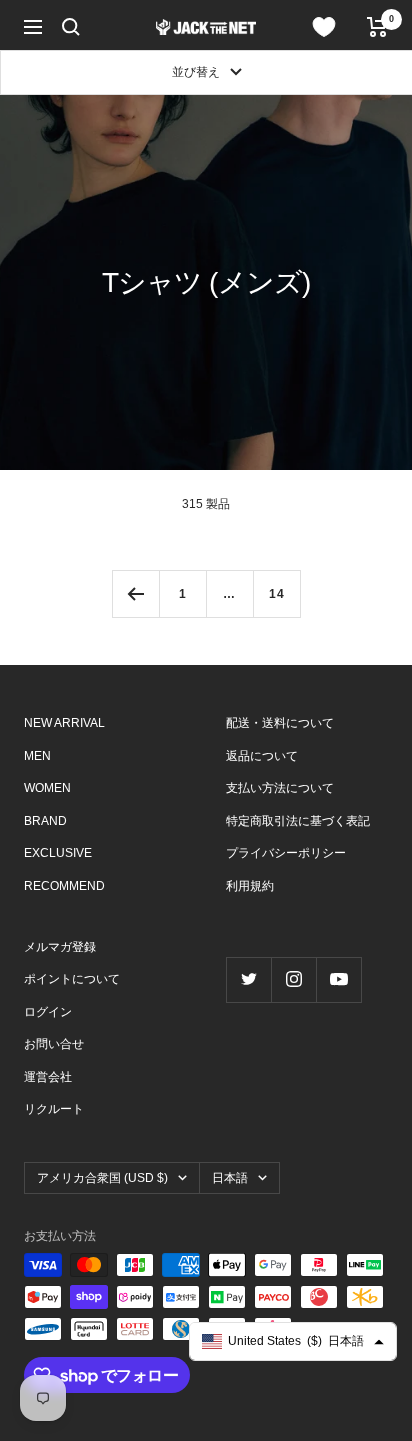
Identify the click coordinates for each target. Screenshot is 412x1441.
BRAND (45, 821)
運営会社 (48, 1077)
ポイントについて (72, 979)
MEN (37, 756)
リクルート (54, 1109)
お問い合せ (54, 1044)
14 (277, 594)
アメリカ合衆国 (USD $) (102, 1178)
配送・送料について (280, 723)
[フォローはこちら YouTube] (338, 979)
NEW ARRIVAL (64, 723)
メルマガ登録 (60, 947)
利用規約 (250, 886)
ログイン (48, 1012)
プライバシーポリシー (286, 853)
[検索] (71, 27)
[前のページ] (135, 593)
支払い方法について (280, 788)
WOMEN (47, 788)
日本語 (230, 1178)
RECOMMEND (64, 886)
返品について (262, 756)
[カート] (377, 27)
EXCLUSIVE (58, 853)
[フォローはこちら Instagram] (293, 979)
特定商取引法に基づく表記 (298, 821)
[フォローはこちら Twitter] (248, 979)
